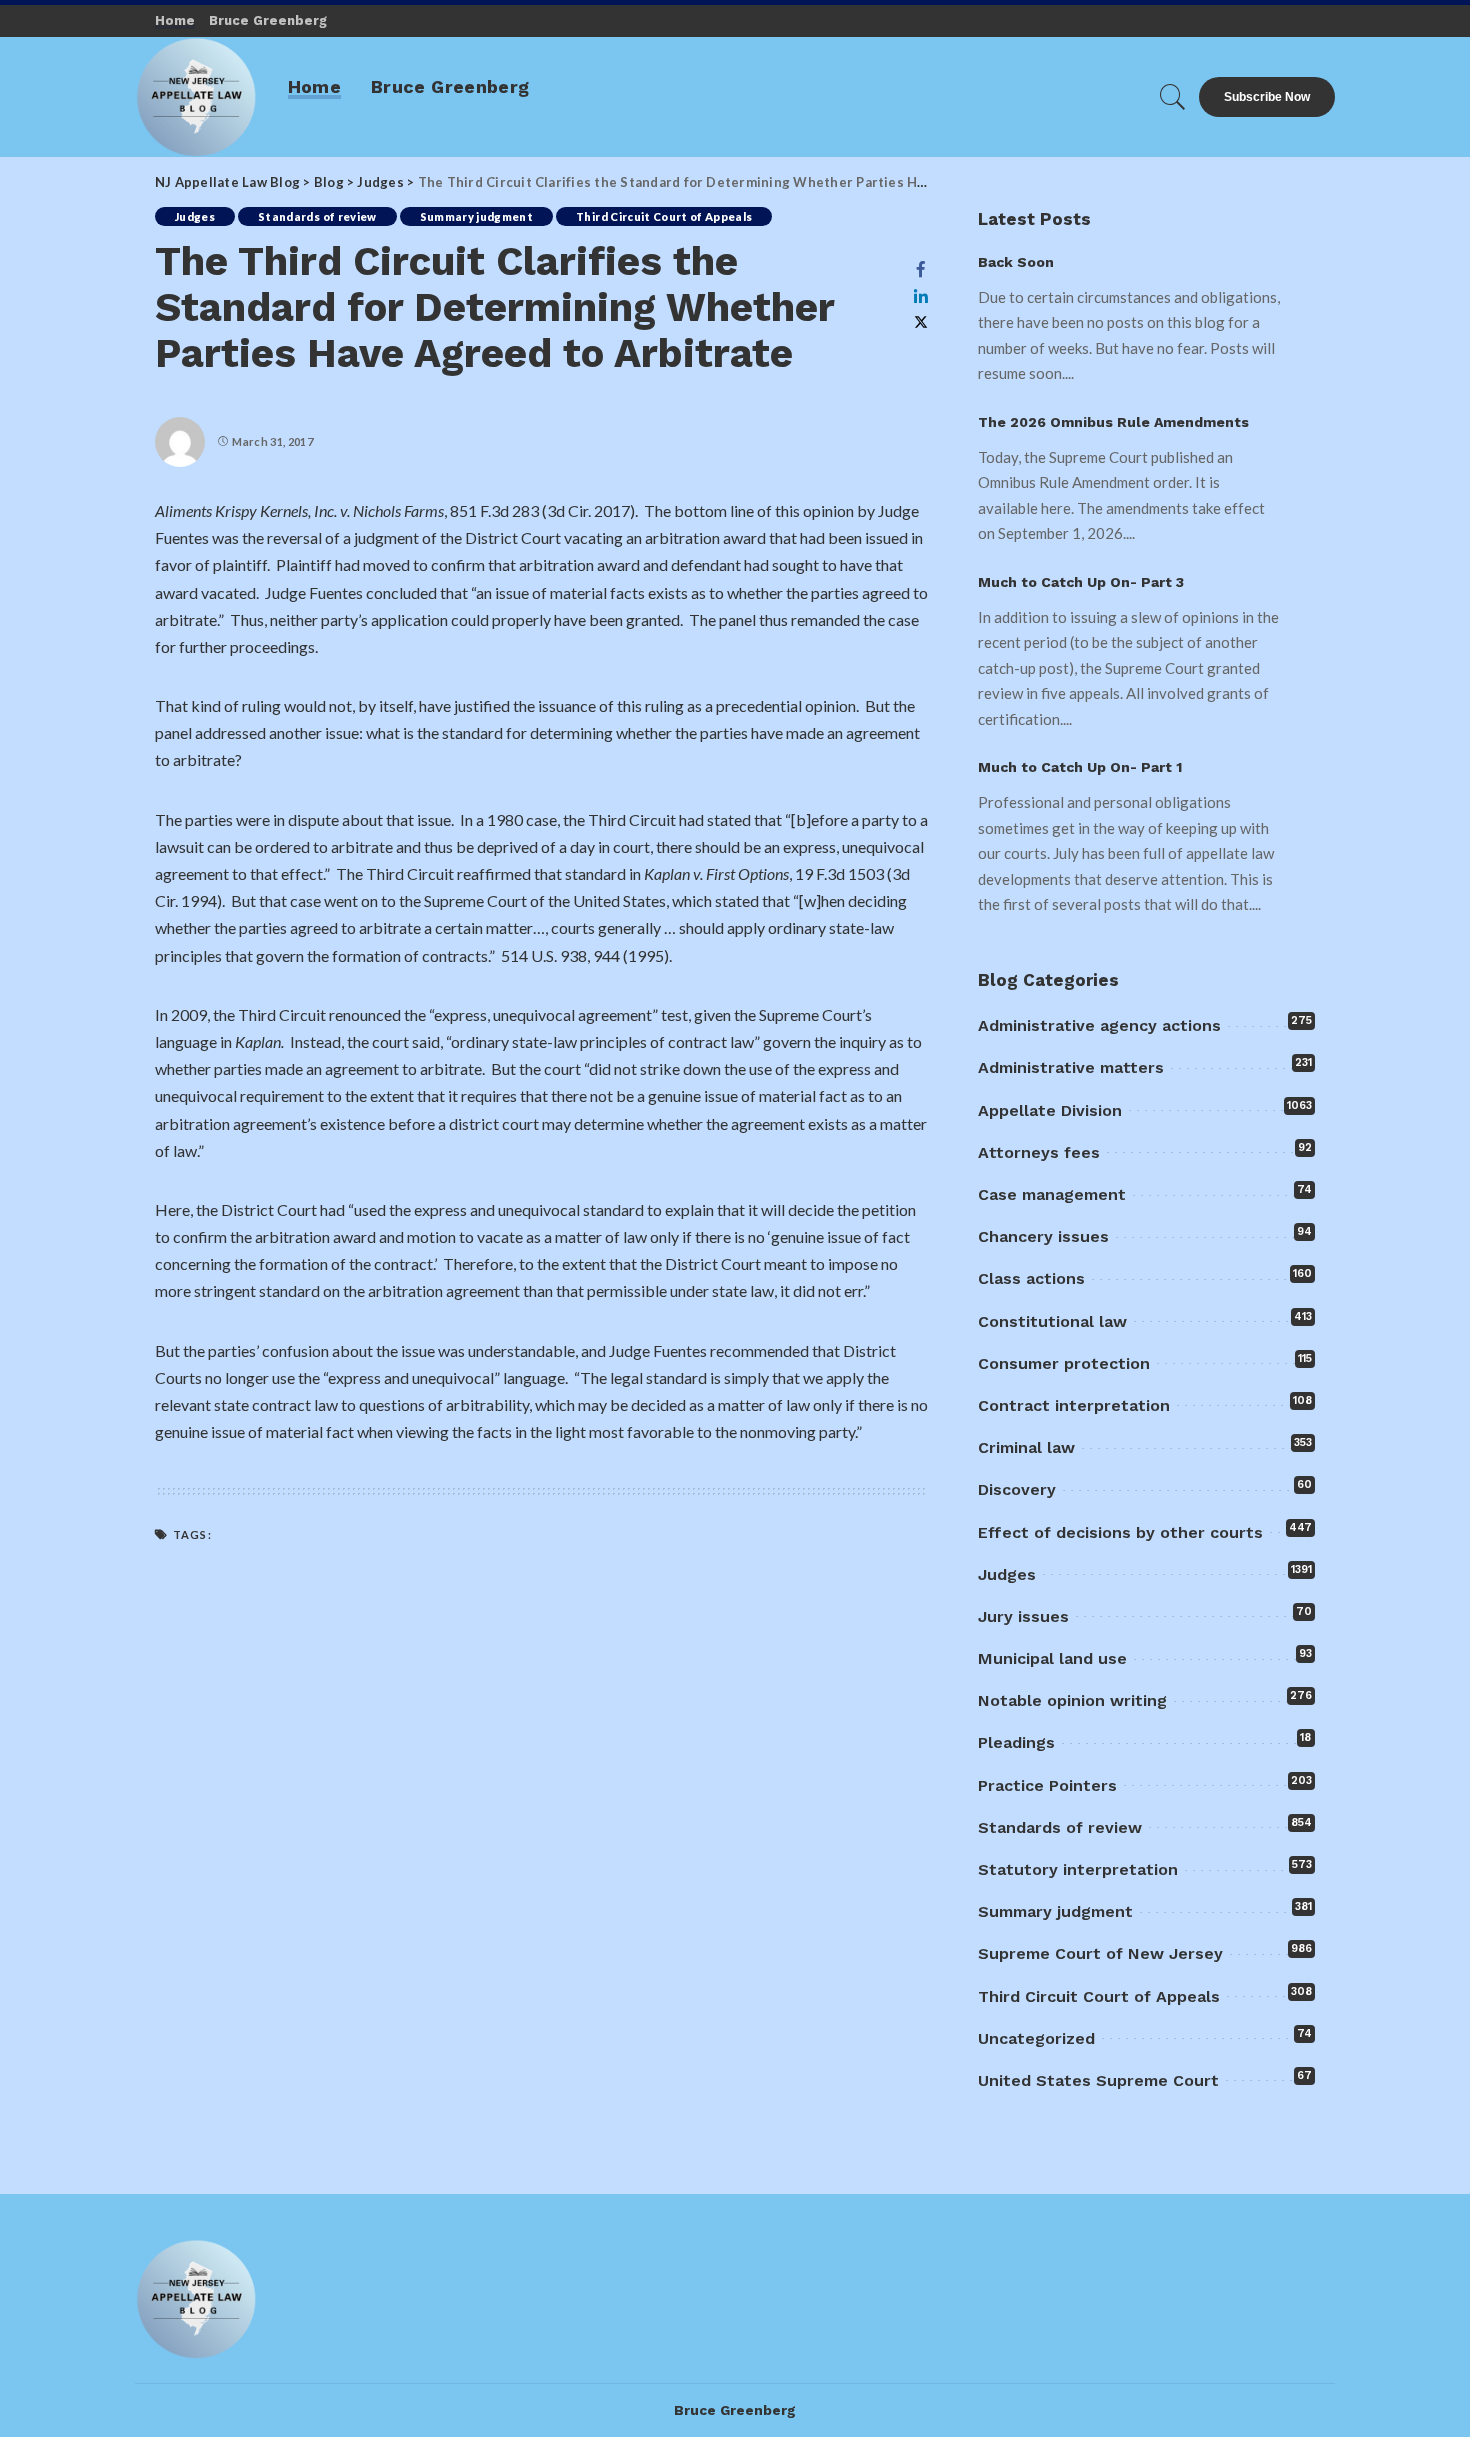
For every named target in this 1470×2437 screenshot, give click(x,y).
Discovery (1017, 1489)
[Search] (1173, 97)
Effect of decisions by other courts (1120, 1532)
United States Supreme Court (1098, 2080)
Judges (195, 216)
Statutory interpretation (1078, 1869)
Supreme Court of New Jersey (1100, 1953)
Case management (1052, 1194)
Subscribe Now (1267, 97)
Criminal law (1026, 1447)
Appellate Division (1050, 1110)
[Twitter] (921, 322)
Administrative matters (1071, 1067)
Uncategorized (1036, 2038)
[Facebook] (921, 269)
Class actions (1031, 1278)
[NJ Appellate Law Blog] (196, 97)
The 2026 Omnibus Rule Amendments (1113, 422)
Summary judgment (477, 216)
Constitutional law (1052, 1321)
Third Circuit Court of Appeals (664, 216)
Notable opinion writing (1072, 1700)
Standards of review (317, 216)
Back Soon (1016, 262)
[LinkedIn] (921, 296)
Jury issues (1023, 1616)
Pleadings (1016, 1742)
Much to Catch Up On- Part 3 (1081, 582)
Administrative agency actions (1099, 1025)
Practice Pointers (1047, 1785)
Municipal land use (1052, 1658)
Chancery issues (1043, 1236)
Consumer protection (1064, 1363)
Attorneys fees (1039, 1152)
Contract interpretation (1074, 1405)
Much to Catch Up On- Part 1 (1080, 767)
